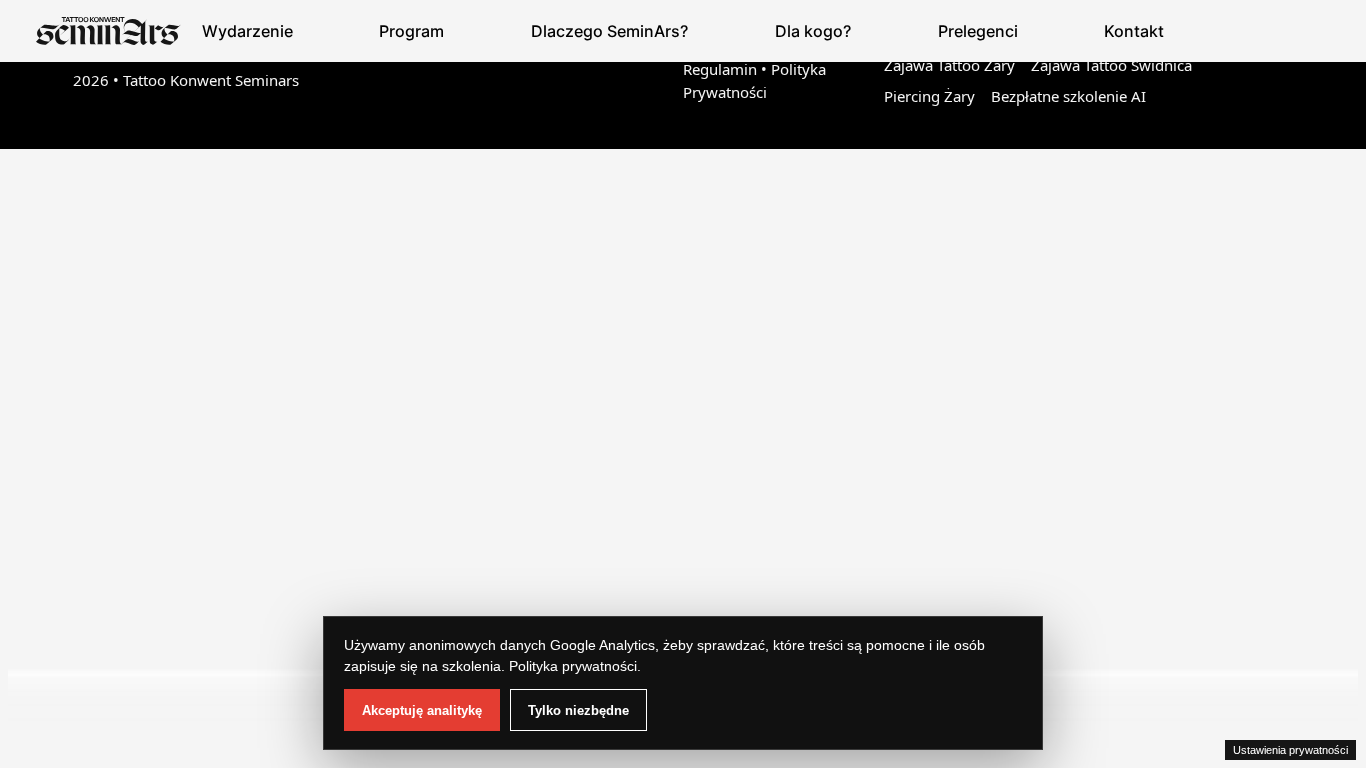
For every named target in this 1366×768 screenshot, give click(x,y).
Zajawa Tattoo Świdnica (1111, 65)
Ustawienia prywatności (1290, 750)
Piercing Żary (929, 96)
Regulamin (720, 69)
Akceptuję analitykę (422, 710)
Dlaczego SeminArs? (609, 31)
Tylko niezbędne (578, 710)
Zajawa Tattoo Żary (949, 65)
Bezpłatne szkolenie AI (1068, 96)
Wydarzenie (247, 31)
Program (411, 31)
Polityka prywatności (573, 666)
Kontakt (1134, 31)
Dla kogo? (813, 31)
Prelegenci (978, 31)
